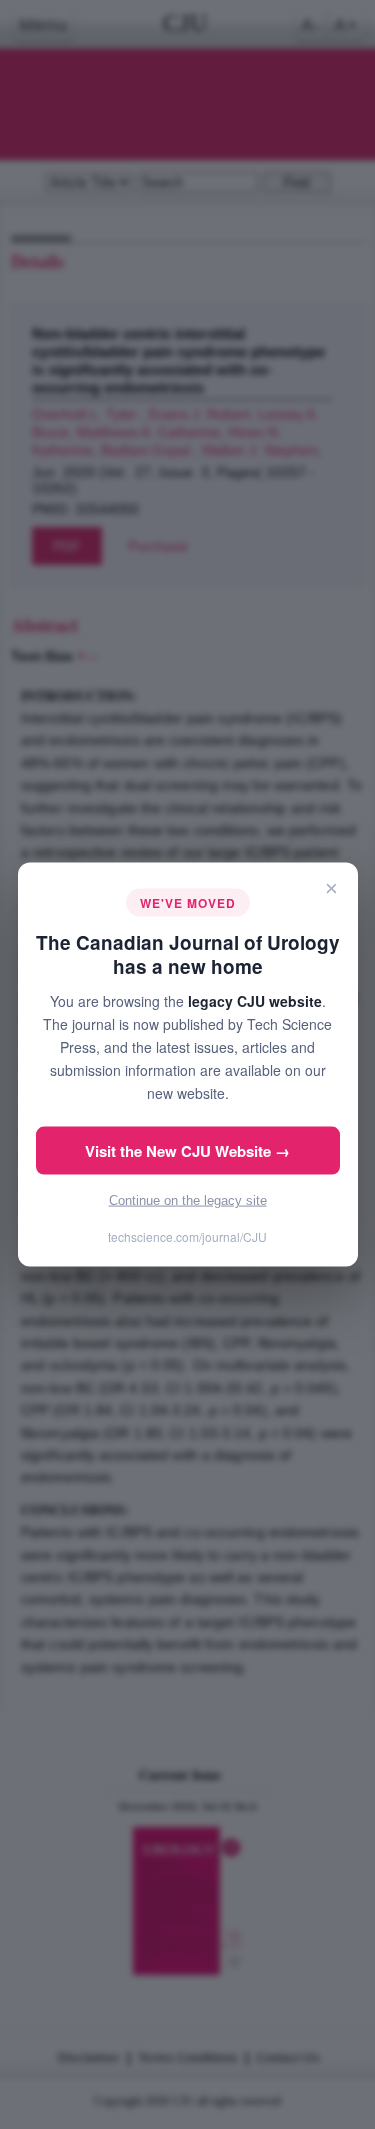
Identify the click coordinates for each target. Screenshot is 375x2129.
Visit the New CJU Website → (187, 1151)
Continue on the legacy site (188, 1200)
